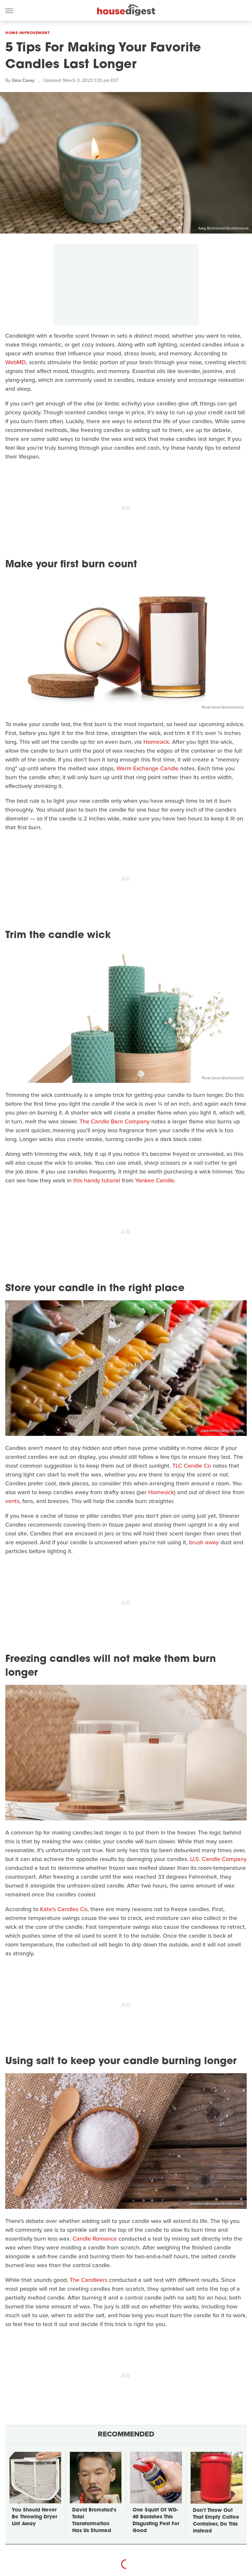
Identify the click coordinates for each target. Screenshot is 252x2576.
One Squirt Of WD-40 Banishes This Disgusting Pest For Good (156, 2521)
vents (12, 1501)
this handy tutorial (97, 1180)
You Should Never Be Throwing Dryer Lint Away (34, 2517)
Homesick (156, 742)
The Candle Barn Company (115, 1121)
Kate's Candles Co (64, 1909)
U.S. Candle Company (218, 1859)
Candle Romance (95, 2239)
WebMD (16, 362)
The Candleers (88, 2280)
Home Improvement (28, 33)
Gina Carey (23, 80)
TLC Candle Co (192, 1466)
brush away (204, 1542)
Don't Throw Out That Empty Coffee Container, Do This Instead (216, 2521)
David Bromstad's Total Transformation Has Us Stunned (94, 2521)
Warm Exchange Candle (147, 768)
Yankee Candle (155, 1180)
